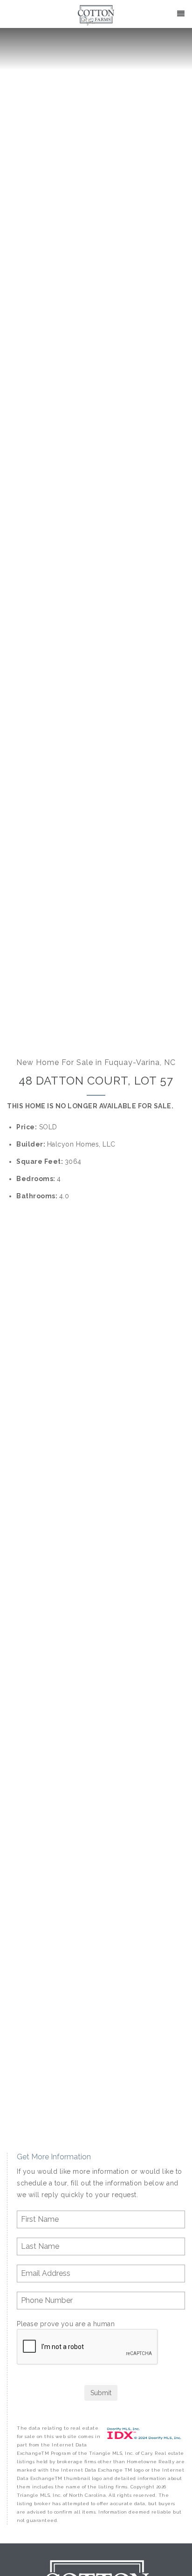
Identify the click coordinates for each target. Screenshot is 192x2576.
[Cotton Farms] (96, 15)
